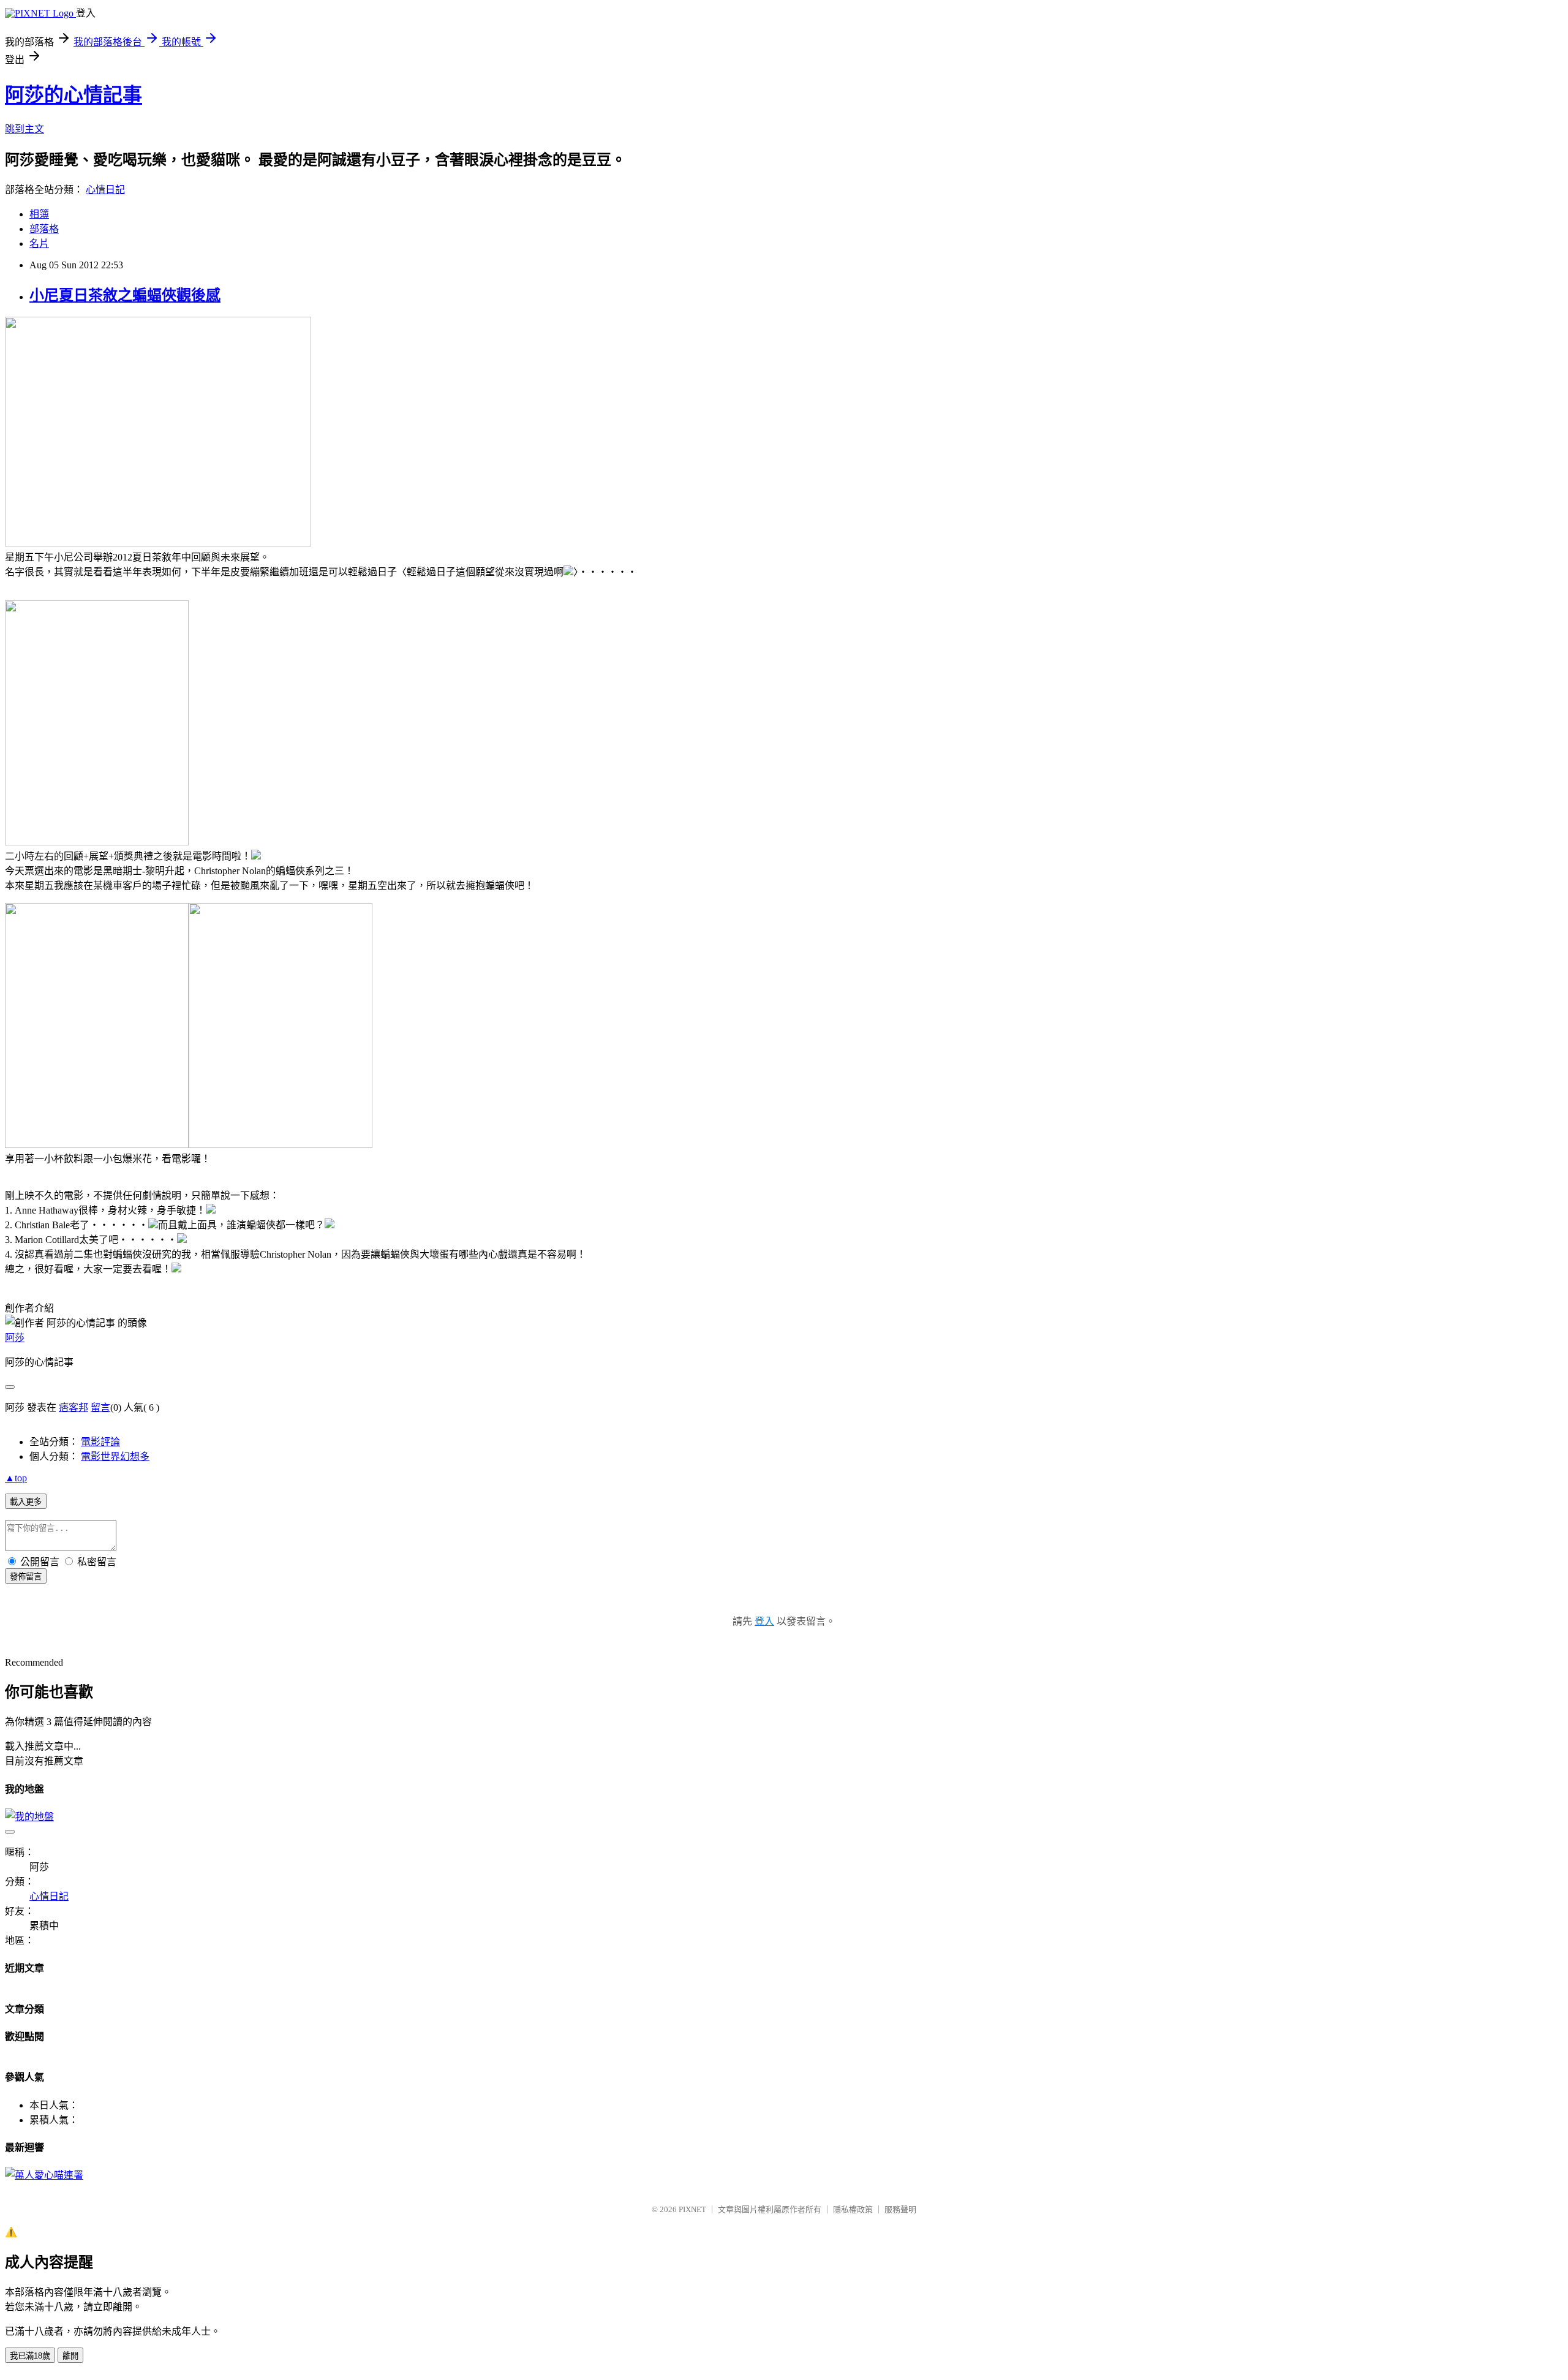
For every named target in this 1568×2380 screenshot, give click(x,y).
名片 (39, 244)
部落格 (44, 229)
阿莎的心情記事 (73, 95)
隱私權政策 (853, 2209)
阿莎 (15, 1338)
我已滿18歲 (30, 2356)
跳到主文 (24, 129)
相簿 (39, 214)
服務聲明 (900, 2209)
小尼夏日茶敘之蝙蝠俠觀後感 (125, 295)
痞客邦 (73, 1407)
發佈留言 (26, 1577)
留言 (100, 1407)
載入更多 (26, 1502)
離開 (70, 2356)
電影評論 (100, 1442)
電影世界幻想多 (115, 1456)
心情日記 (105, 190)
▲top (16, 1478)
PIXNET (692, 2209)
